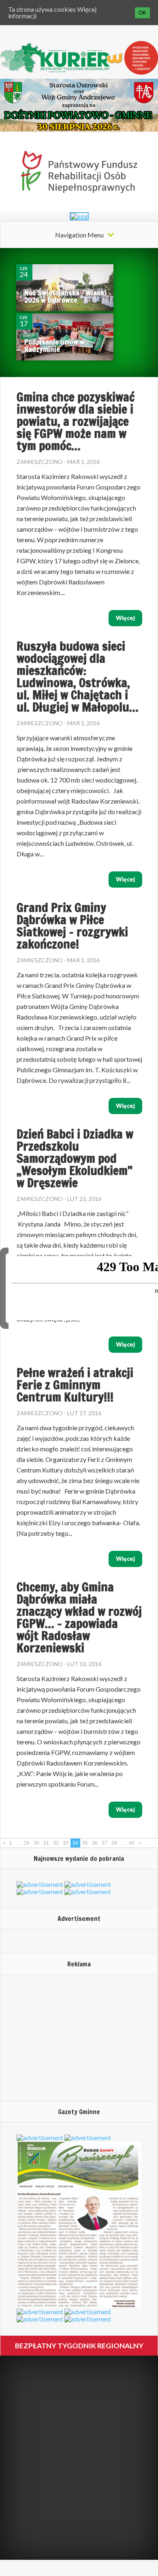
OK (142, 13)
